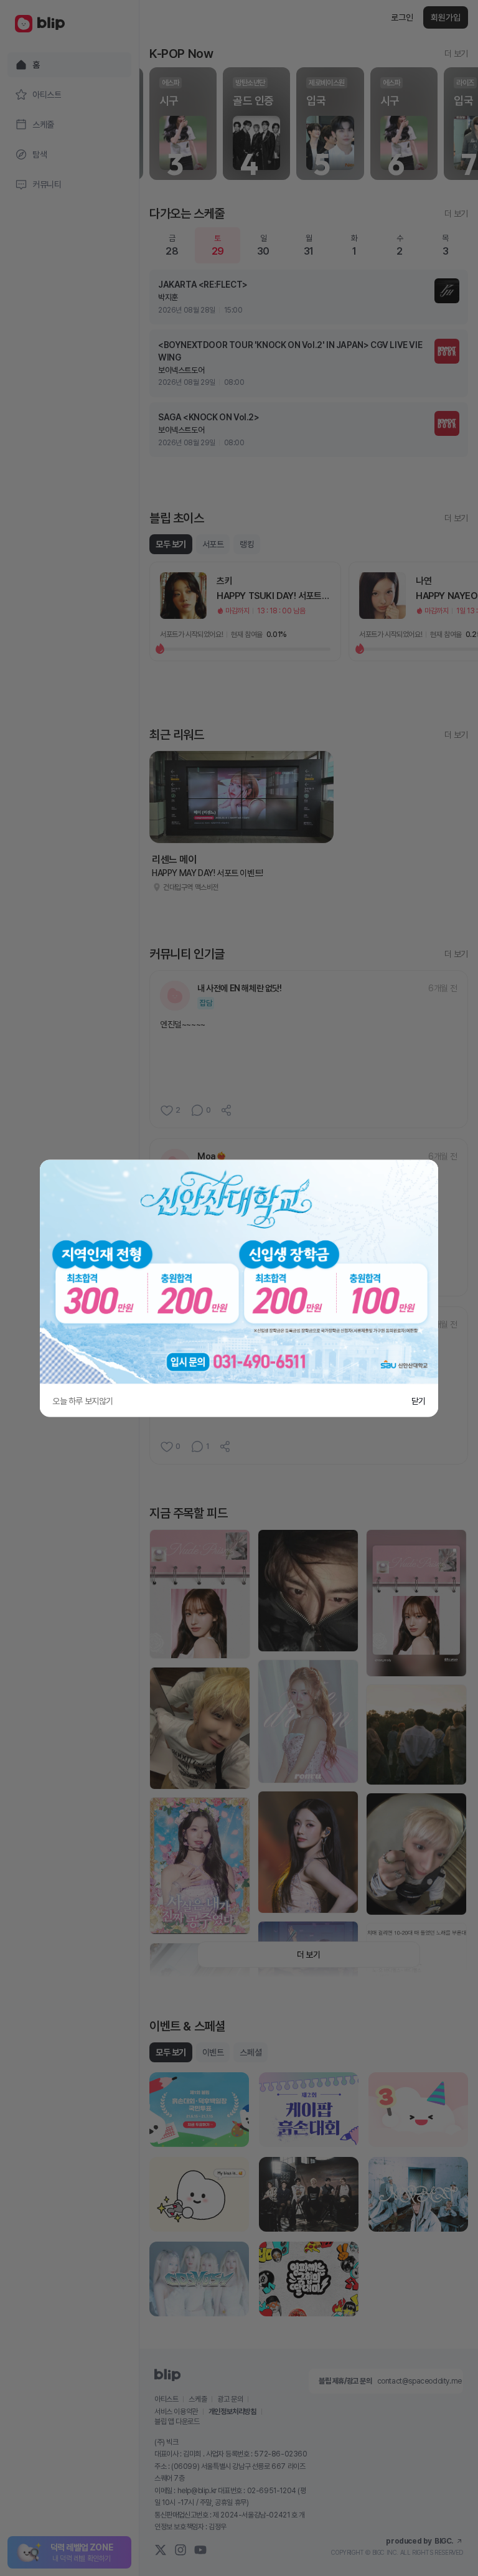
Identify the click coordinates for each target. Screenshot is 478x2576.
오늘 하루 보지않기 (83, 1400)
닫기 (419, 1400)
